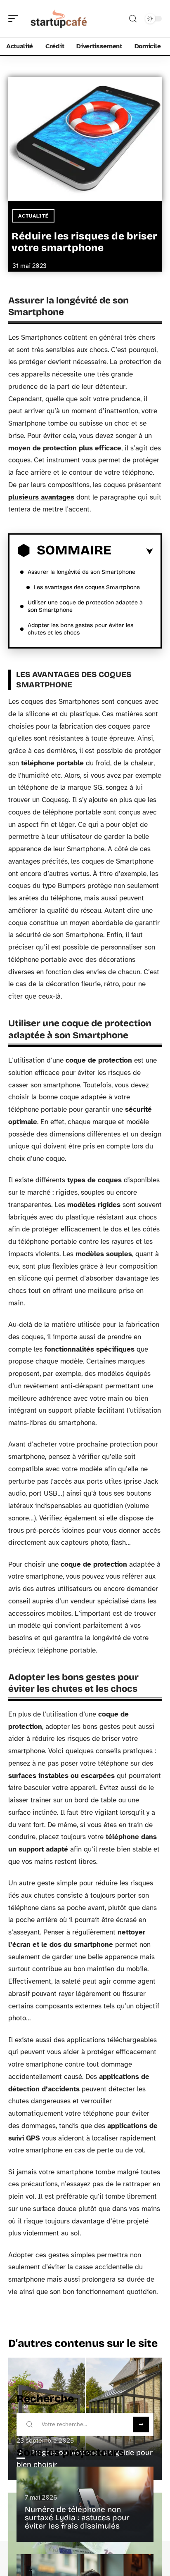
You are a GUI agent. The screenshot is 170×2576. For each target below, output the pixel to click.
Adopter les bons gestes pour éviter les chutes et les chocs (80, 629)
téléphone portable (52, 763)
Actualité (33, 216)
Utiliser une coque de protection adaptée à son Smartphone (85, 606)
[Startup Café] (59, 19)
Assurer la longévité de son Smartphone (81, 572)
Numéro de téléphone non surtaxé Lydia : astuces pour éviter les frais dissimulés (77, 2518)
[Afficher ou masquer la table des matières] (132, 552)
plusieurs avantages (41, 497)
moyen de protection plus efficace (65, 448)
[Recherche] (133, 19)
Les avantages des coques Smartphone (87, 587)
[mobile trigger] (15, 19)
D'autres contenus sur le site (83, 2343)
